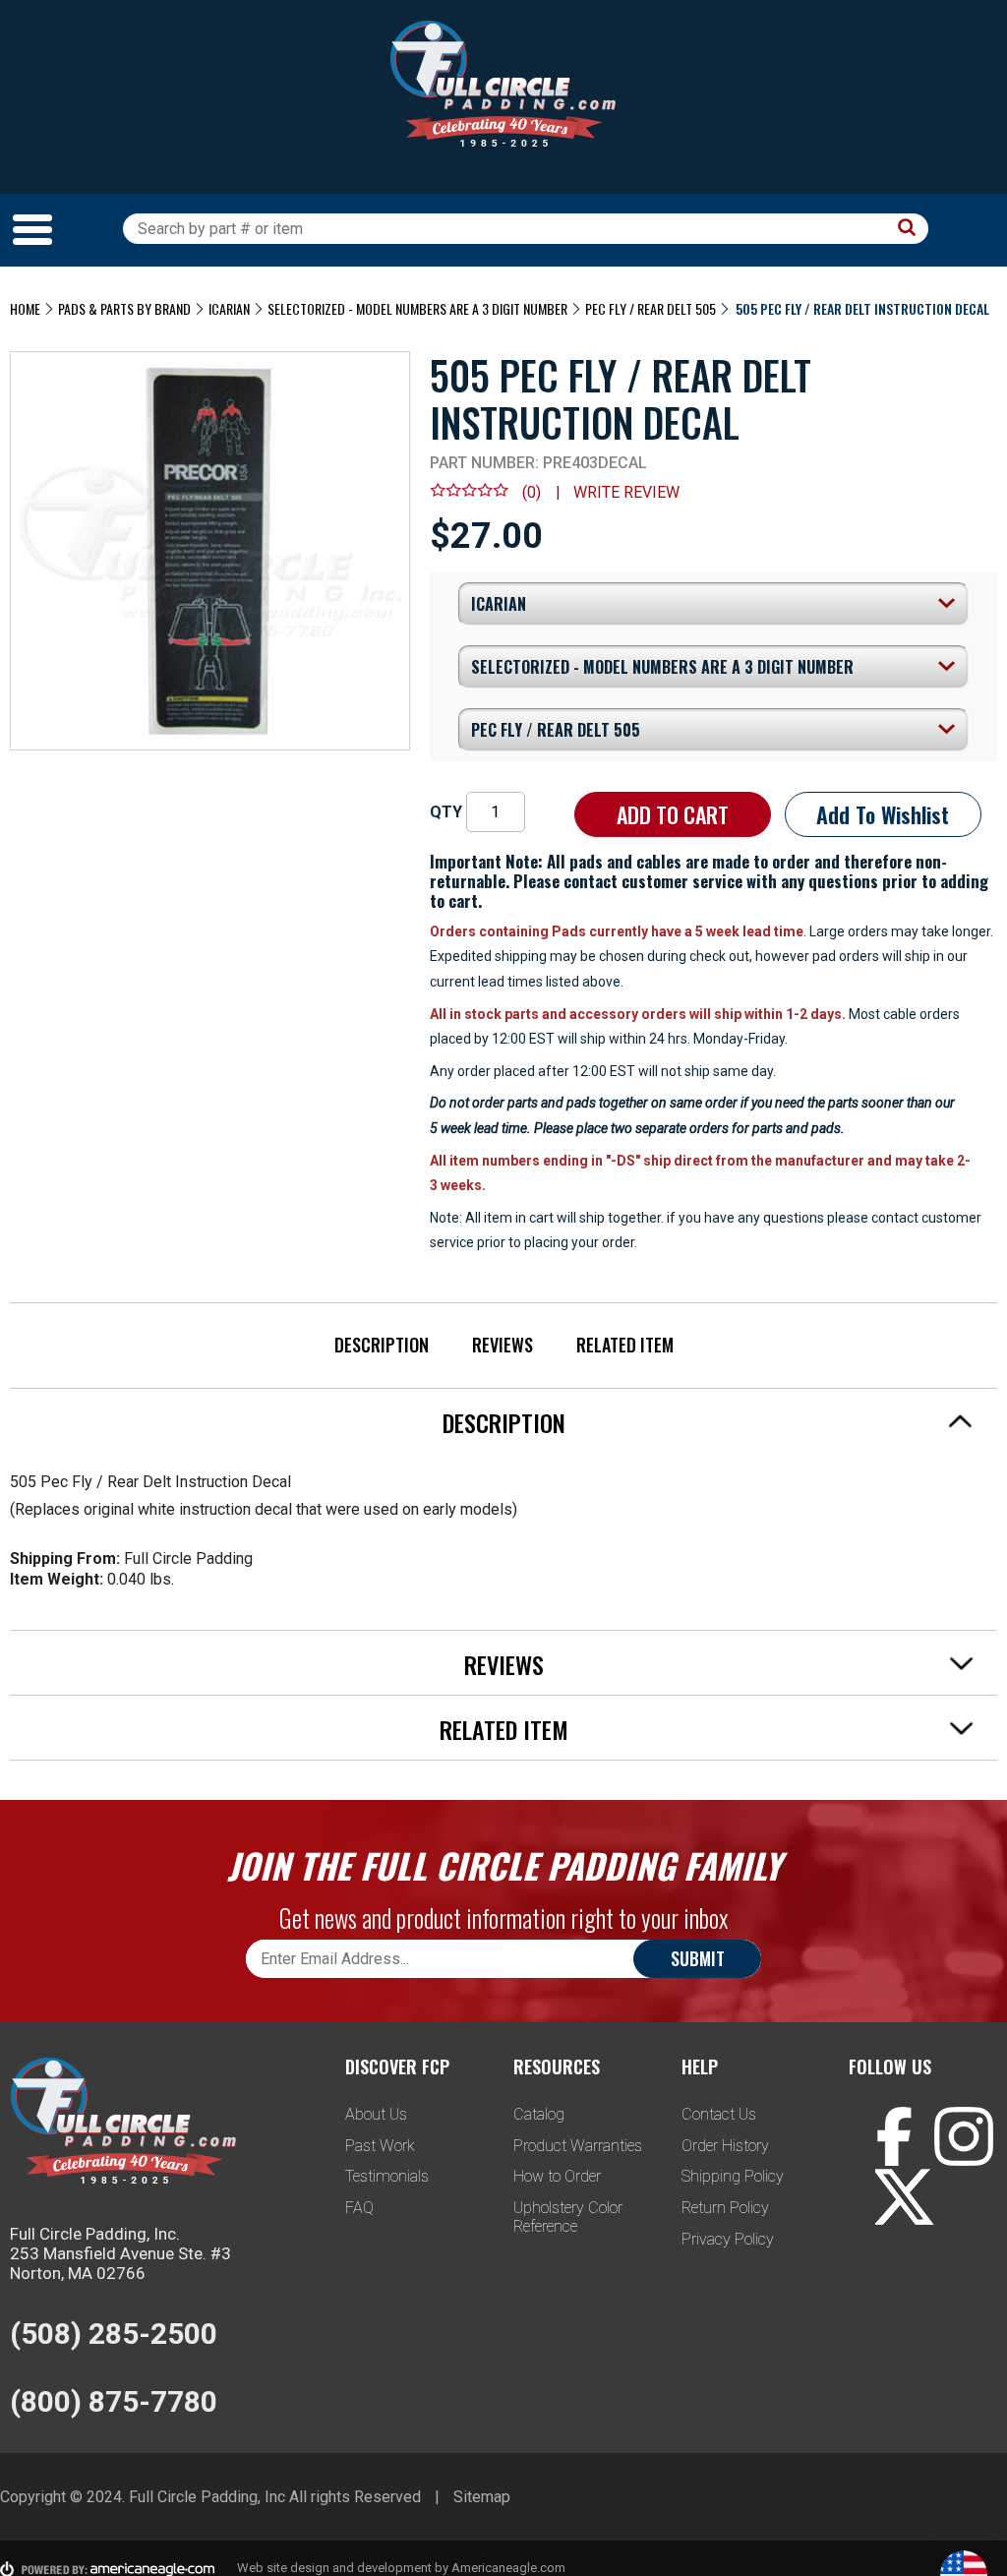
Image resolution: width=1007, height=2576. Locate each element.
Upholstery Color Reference (568, 2217)
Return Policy (725, 2208)
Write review (626, 492)
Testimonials (387, 2176)
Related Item (625, 1345)
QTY (446, 812)
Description (382, 1345)
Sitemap (482, 2497)
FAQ (359, 2208)
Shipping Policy (733, 2176)
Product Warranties (578, 2146)
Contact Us (719, 2114)
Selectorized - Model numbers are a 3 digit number (417, 308)
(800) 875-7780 (114, 2401)
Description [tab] (504, 1422)
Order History (725, 2146)
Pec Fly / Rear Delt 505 (651, 308)
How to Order (557, 2176)
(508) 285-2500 (114, 2334)
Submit (698, 1958)
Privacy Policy (728, 2239)
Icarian (229, 308)
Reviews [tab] (504, 1664)
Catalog (539, 2114)
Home (25, 308)
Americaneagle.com (508, 2568)
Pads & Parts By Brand (124, 308)
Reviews (503, 1345)
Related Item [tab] (504, 1729)
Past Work (380, 2146)
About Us (376, 2114)
